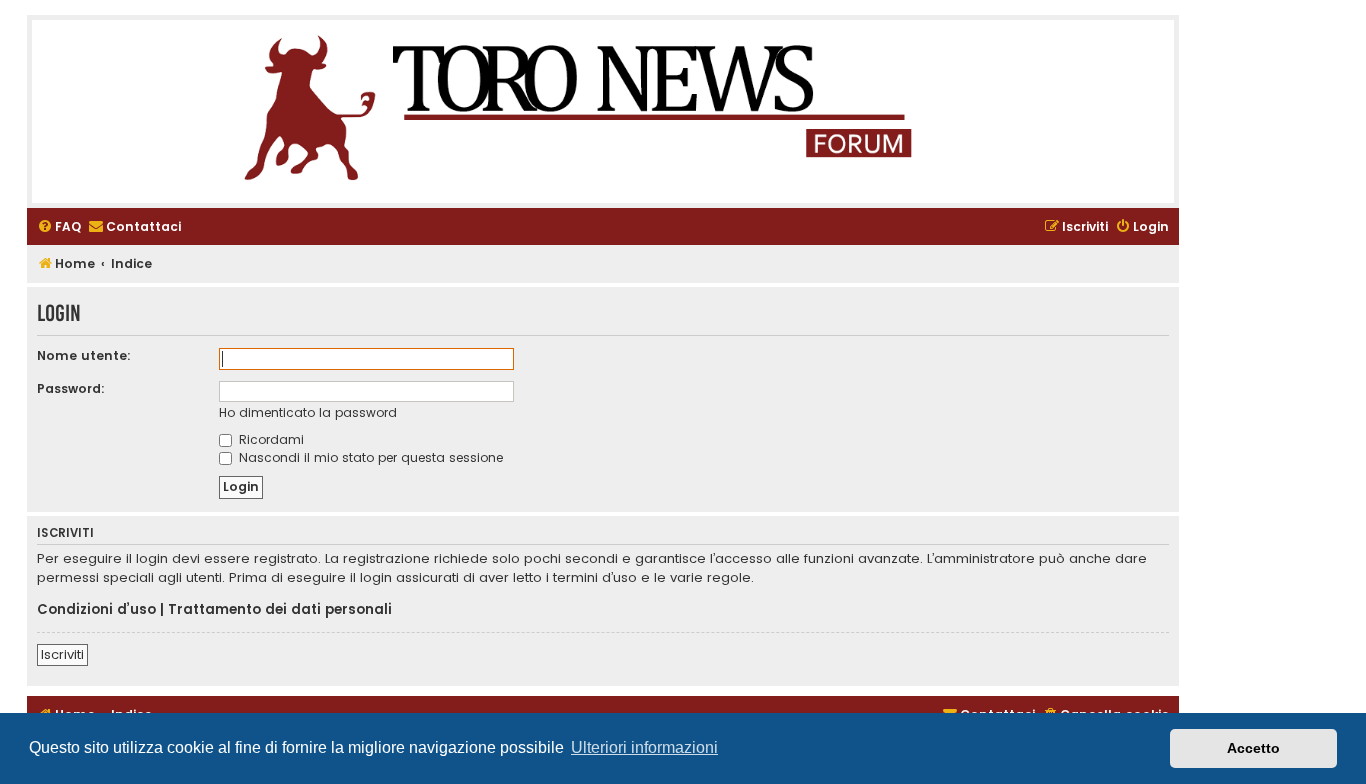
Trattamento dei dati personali (280, 610)
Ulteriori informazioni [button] (644, 747)
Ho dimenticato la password (308, 412)
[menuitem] (59, 227)
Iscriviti (62, 654)
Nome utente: (84, 355)
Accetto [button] (1253, 748)
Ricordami (269, 439)
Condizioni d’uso (96, 610)
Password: (71, 388)
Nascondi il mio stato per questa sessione (369, 457)
